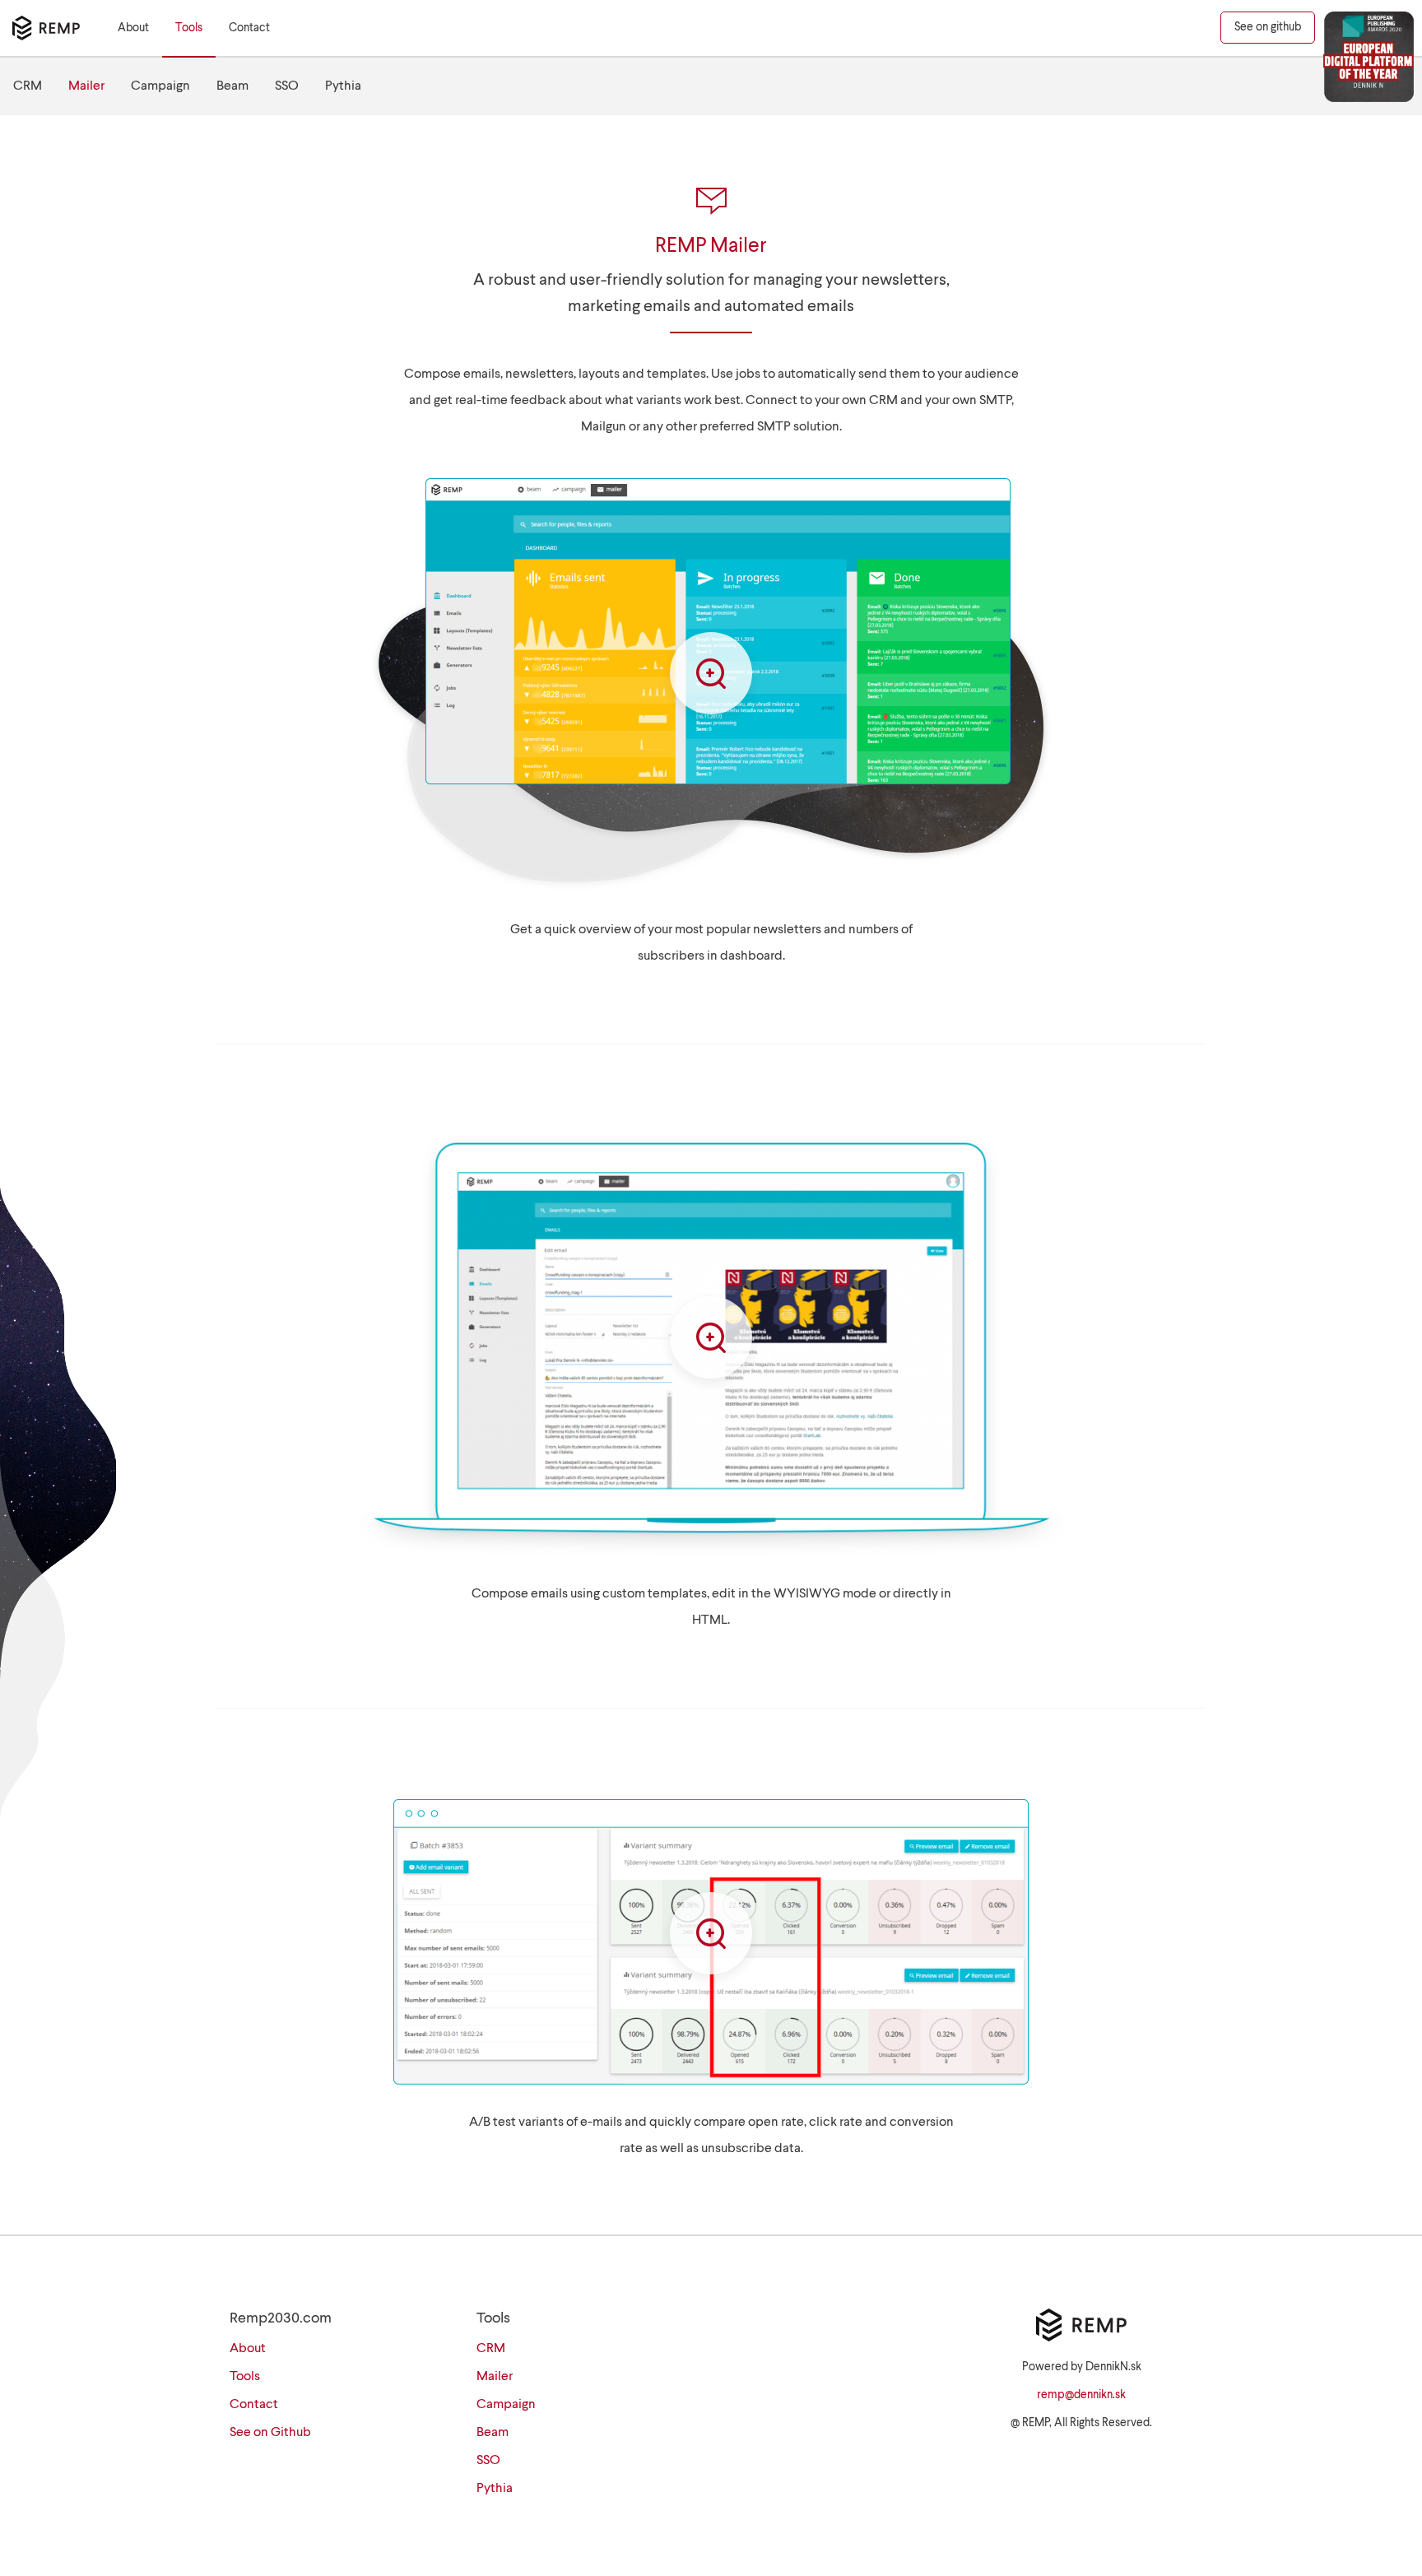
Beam (232, 86)
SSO (287, 86)
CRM (28, 86)
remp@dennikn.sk (1081, 2395)
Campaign (160, 86)
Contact (249, 28)
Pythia (343, 86)
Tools (189, 28)
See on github (1268, 27)
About (133, 28)
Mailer (86, 86)
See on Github (270, 2433)
